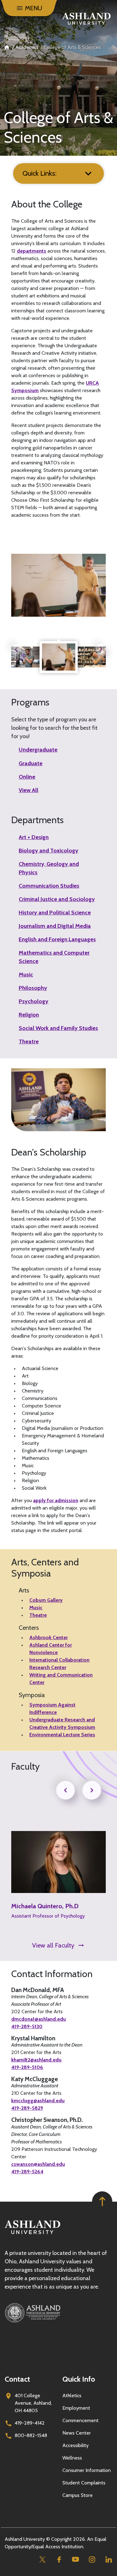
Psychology (34, 1001)
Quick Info (79, 2379)
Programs (30, 702)
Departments (37, 820)
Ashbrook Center (49, 1637)
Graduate (31, 763)
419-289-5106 (27, 2067)
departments (32, 251)
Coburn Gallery (46, 1600)
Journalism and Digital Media (55, 926)
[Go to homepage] (32, 2234)
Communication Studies (49, 886)
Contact (17, 2379)
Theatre (29, 1041)
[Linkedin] (108, 2559)
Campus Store (78, 2495)
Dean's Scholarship (49, 1152)
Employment (76, 2408)
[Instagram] (92, 2559)
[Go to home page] (86, 19)
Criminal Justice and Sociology (57, 899)
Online (27, 777)
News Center (77, 2433)
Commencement (80, 2420)
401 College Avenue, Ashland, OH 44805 (33, 2403)
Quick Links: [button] (39, 173)
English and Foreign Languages (57, 939)
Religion (29, 1015)
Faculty (25, 1767)
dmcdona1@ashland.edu (39, 2019)
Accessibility (76, 2445)
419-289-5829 (27, 2108)
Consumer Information (87, 2470)
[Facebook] (59, 2559)
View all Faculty (53, 1945)
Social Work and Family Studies (58, 1028)
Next (101, 649)
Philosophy (33, 988)
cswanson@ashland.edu (38, 2164)
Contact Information (52, 1974)
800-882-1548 (31, 2435)
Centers (29, 1628)
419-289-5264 (27, 2172)
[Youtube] (75, 2559)
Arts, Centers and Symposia (45, 1568)
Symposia (32, 1695)
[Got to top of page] (102, 2201)
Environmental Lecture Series (62, 1735)
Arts (24, 1590)
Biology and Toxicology (49, 851)
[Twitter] (42, 2559)
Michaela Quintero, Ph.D (45, 1906)
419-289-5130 (27, 2026)
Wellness (72, 2458)
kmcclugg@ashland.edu (38, 2101)
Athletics (72, 2396)
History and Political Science (55, 913)
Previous (16, 649)
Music (26, 975)
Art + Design (34, 837)
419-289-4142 (30, 2423)
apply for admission (56, 1500)
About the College (47, 204)
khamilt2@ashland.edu (36, 2060)
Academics (27, 47)
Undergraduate (38, 750)
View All (29, 790)
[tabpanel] (59, 657)
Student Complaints (84, 2483)
